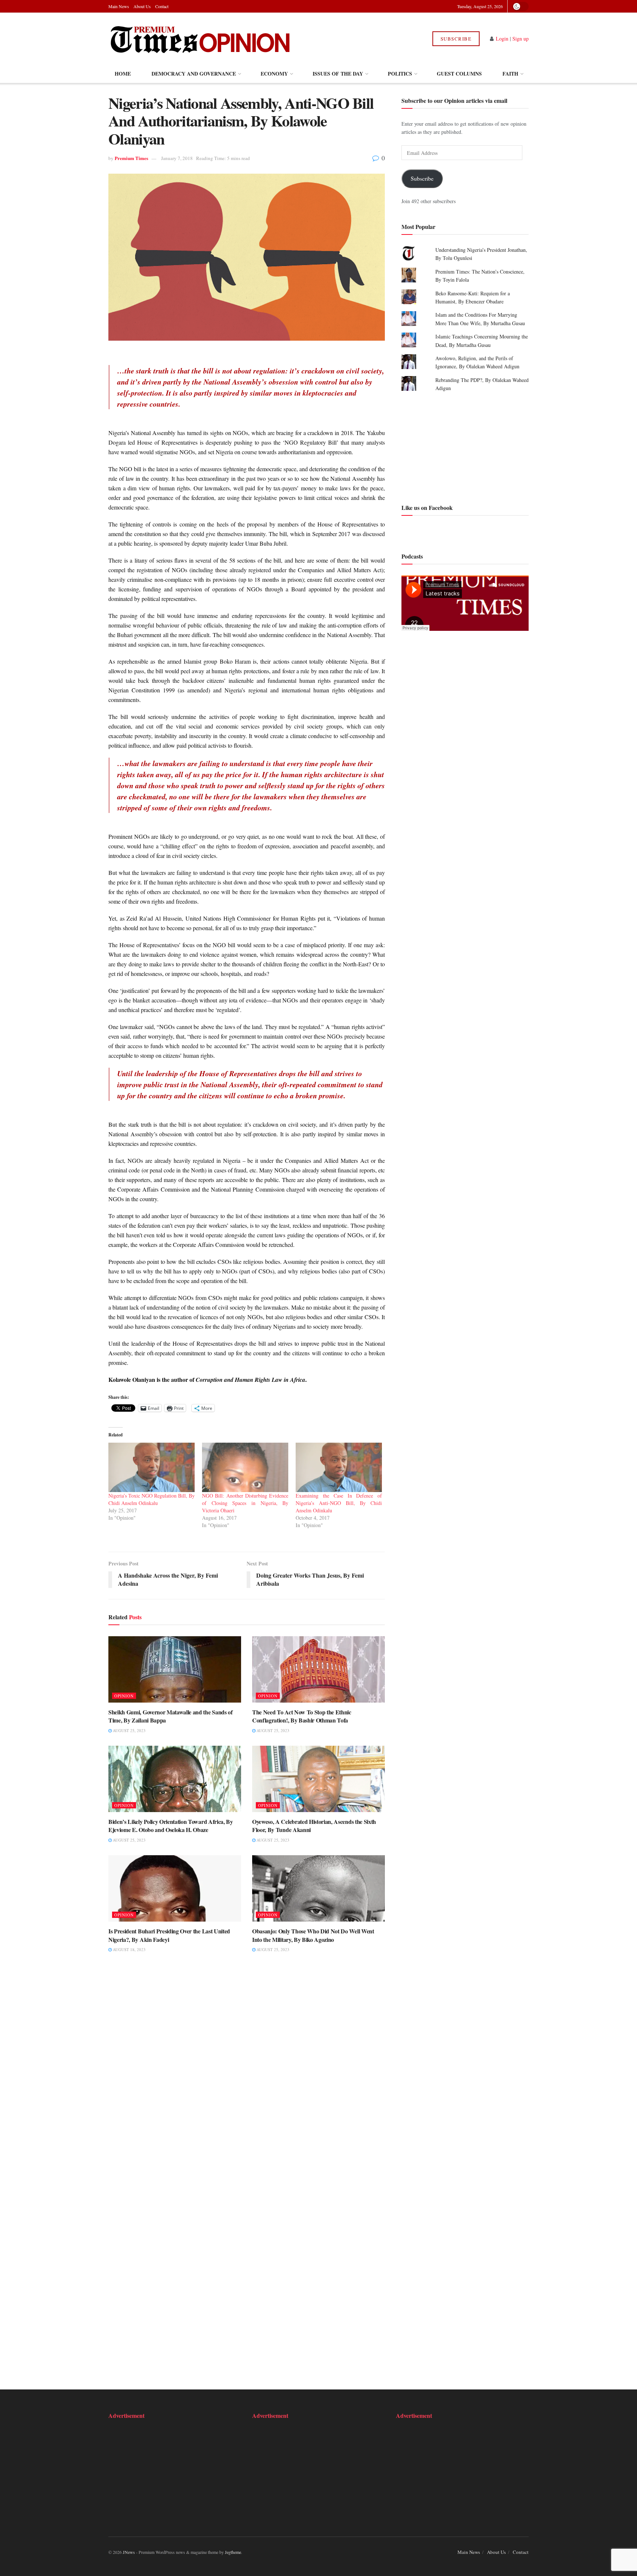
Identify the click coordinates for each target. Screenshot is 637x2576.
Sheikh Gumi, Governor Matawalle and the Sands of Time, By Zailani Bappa (170, 1716)
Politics (400, 74)
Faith (510, 74)
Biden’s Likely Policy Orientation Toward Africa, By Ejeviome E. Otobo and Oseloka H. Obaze (171, 1826)
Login (502, 39)
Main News (119, 6)
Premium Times (131, 158)
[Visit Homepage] (200, 39)
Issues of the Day (338, 74)
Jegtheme (233, 2552)
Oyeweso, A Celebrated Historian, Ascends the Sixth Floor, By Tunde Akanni (314, 1826)
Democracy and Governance (194, 74)
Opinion (124, 1696)
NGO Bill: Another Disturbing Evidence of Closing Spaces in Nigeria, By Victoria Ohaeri (245, 1503)
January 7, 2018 (177, 158)
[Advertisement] (465, 447)
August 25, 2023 (129, 1730)
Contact (162, 6)
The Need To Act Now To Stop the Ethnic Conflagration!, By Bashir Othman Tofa (302, 1716)
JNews (129, 2552)
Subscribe (456, 39)
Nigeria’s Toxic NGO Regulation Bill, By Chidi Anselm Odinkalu (152, 1499)
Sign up (521, 39)
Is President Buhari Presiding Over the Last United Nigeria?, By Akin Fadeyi (169, 1935)
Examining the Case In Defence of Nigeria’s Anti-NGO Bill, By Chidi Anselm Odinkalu (339, 1503)
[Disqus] (247, 2073)
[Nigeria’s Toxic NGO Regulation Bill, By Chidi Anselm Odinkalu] (152, 1467)
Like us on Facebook (427, 507)
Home (123, 74)
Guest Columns (459, 74)
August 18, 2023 (129, 1949)
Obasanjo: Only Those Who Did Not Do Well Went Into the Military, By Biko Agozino (313, 1935)
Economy (274, 74)
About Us (142, 6)
